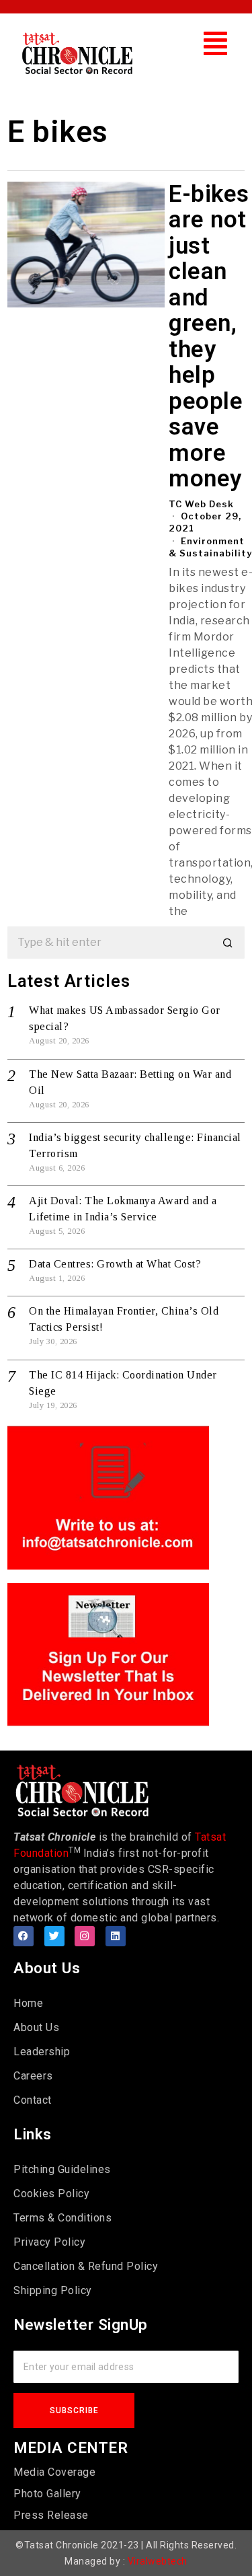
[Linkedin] (116, 1936)
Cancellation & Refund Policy (86, 2266)
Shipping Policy (53, 2290)
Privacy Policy (49, 2242)
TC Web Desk (201, 504)
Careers (33, 2076)
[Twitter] (54, 1936)
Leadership (42, 2052)
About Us (36, 2027)
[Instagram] (85, 1936)
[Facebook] (24, 1936)
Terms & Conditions (62, 2218)
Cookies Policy (51, 2194)
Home (28, 2003)
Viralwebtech (158, 2561)
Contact (33, 2100)
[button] (216, 43)
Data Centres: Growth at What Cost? (115, 1264)
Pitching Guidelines (62, 2169)
